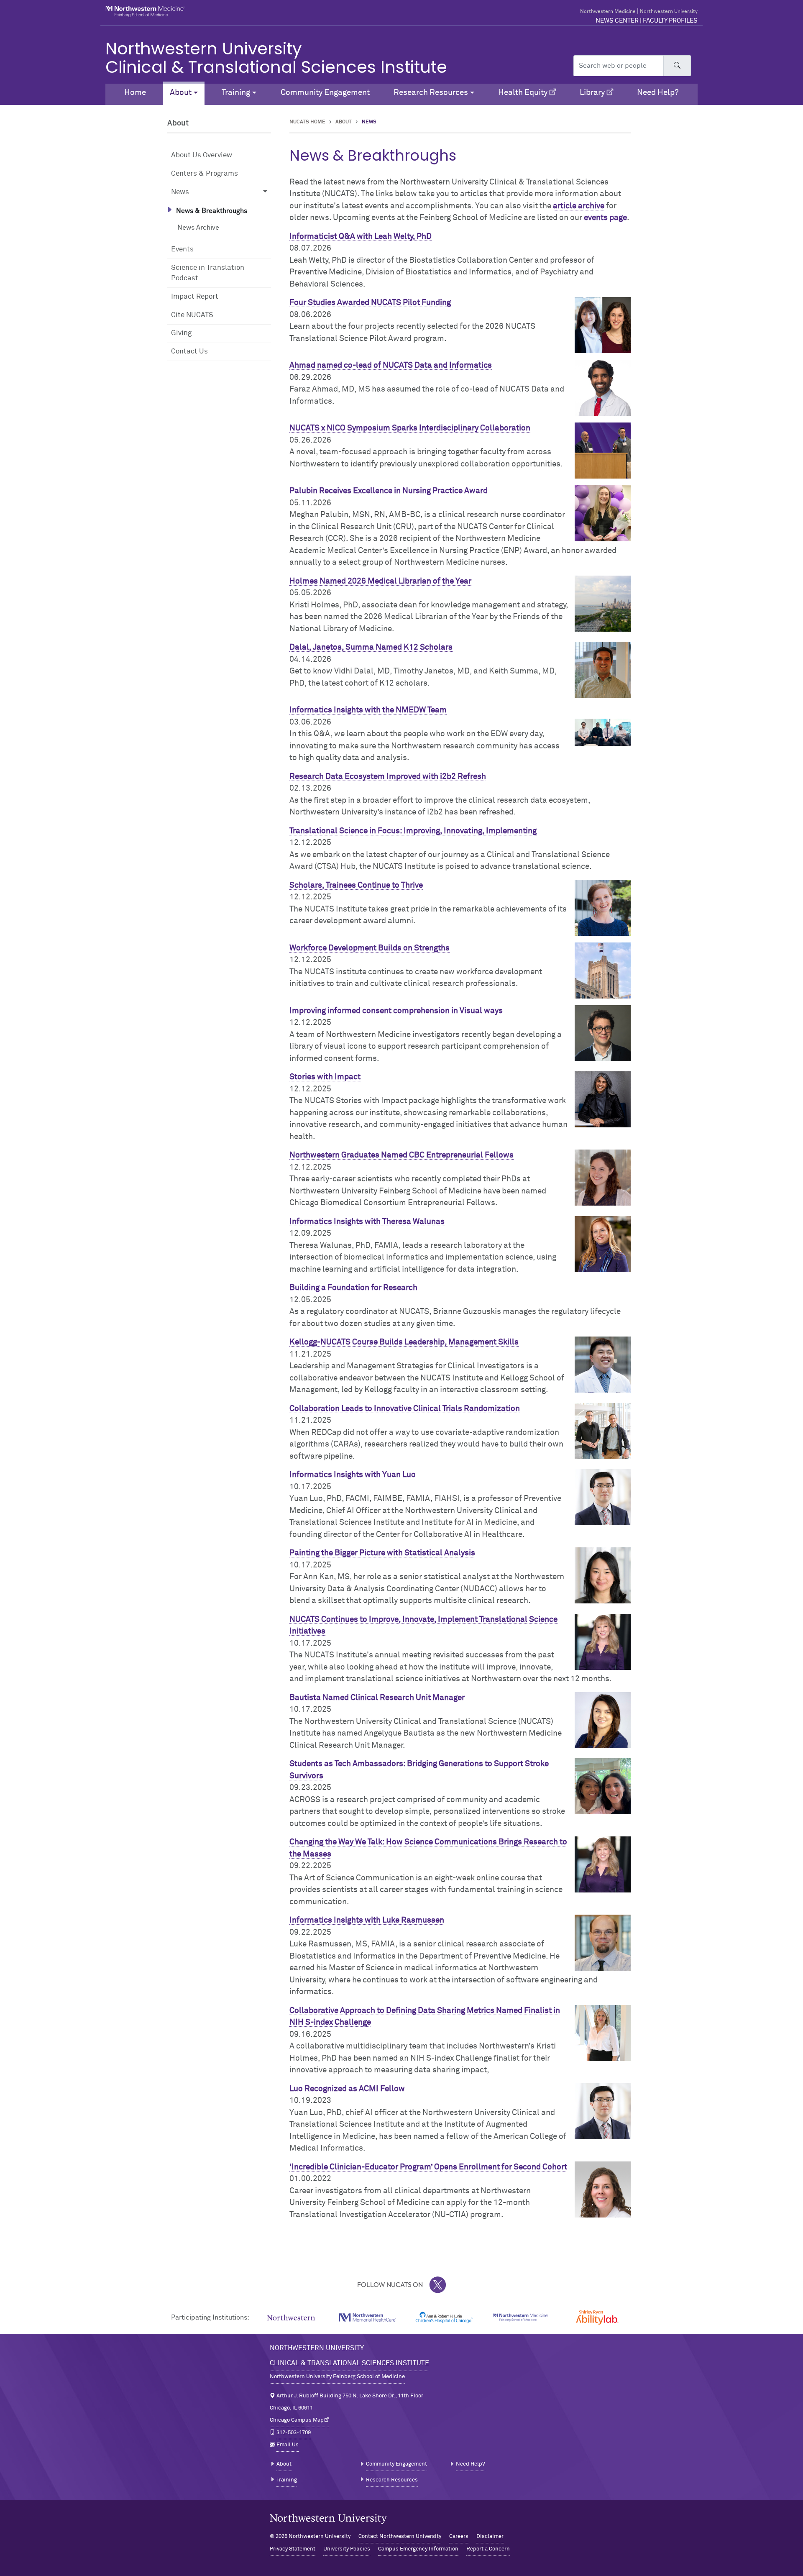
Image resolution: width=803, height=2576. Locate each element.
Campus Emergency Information (418, 2549)
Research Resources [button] (431, 93)
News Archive (198, 228)
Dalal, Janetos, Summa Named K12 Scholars (371, 647)
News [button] (180, 192)
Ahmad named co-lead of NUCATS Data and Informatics (391, 365)
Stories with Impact (325, 1077)
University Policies (347, 2549)
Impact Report (195, 297)
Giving (181, 333)
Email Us (288, 2445)
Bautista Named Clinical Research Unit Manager (377, 1698)
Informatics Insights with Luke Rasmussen (367, 1920)
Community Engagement (325, 93)
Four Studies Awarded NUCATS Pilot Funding (370, 303)
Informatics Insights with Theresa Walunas (367, 1222)
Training (287, 2480)
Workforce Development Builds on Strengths (370, 948)
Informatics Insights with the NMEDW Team (368, 710)
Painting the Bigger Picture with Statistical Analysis (382, 1553)
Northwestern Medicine (608, 12)
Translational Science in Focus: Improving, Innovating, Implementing (413, 831)
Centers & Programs (205, 174)
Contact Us (189, 352)
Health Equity (523, 93)
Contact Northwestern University (400, 2536)
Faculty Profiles (670, 21)
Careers (459, 2536)
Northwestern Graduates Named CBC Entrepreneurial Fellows (401, 1155)
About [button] (181, 93)
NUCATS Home (307, 122)
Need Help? (658, 93)
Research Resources (392, 2480)
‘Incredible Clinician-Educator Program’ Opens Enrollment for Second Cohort (428, 2167)
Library (592, 93)
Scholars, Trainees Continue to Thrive (356, 885)
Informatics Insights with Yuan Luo (353, 1475)
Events (182, 250)
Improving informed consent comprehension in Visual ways (396, 1011)
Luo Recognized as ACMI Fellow (347, 2089)
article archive (579, 206)
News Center (617, 21)
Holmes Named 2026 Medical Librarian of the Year (380, 581)
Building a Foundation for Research (353, 1288)
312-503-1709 (294, 2433)
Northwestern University (669, 12)
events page (605, 218)
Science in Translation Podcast (208, 273)
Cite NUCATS (192, 315)
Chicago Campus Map (297, 2420)
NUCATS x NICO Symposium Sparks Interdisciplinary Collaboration (410, 428)
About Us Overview (202, 155)
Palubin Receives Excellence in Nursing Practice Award (389, 491)
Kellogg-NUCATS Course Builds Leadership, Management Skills (404, 1342)
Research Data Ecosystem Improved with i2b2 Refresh (388, 777)
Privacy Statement (293, 2549)
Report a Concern (488, 2549)
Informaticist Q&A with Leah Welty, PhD (361, 237)
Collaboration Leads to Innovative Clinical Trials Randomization (405, 1409)
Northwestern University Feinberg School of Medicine (337, 2377)
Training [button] (236, 93)
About (344, 122)
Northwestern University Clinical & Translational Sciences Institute (276, 58)
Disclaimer (490, 2536)
